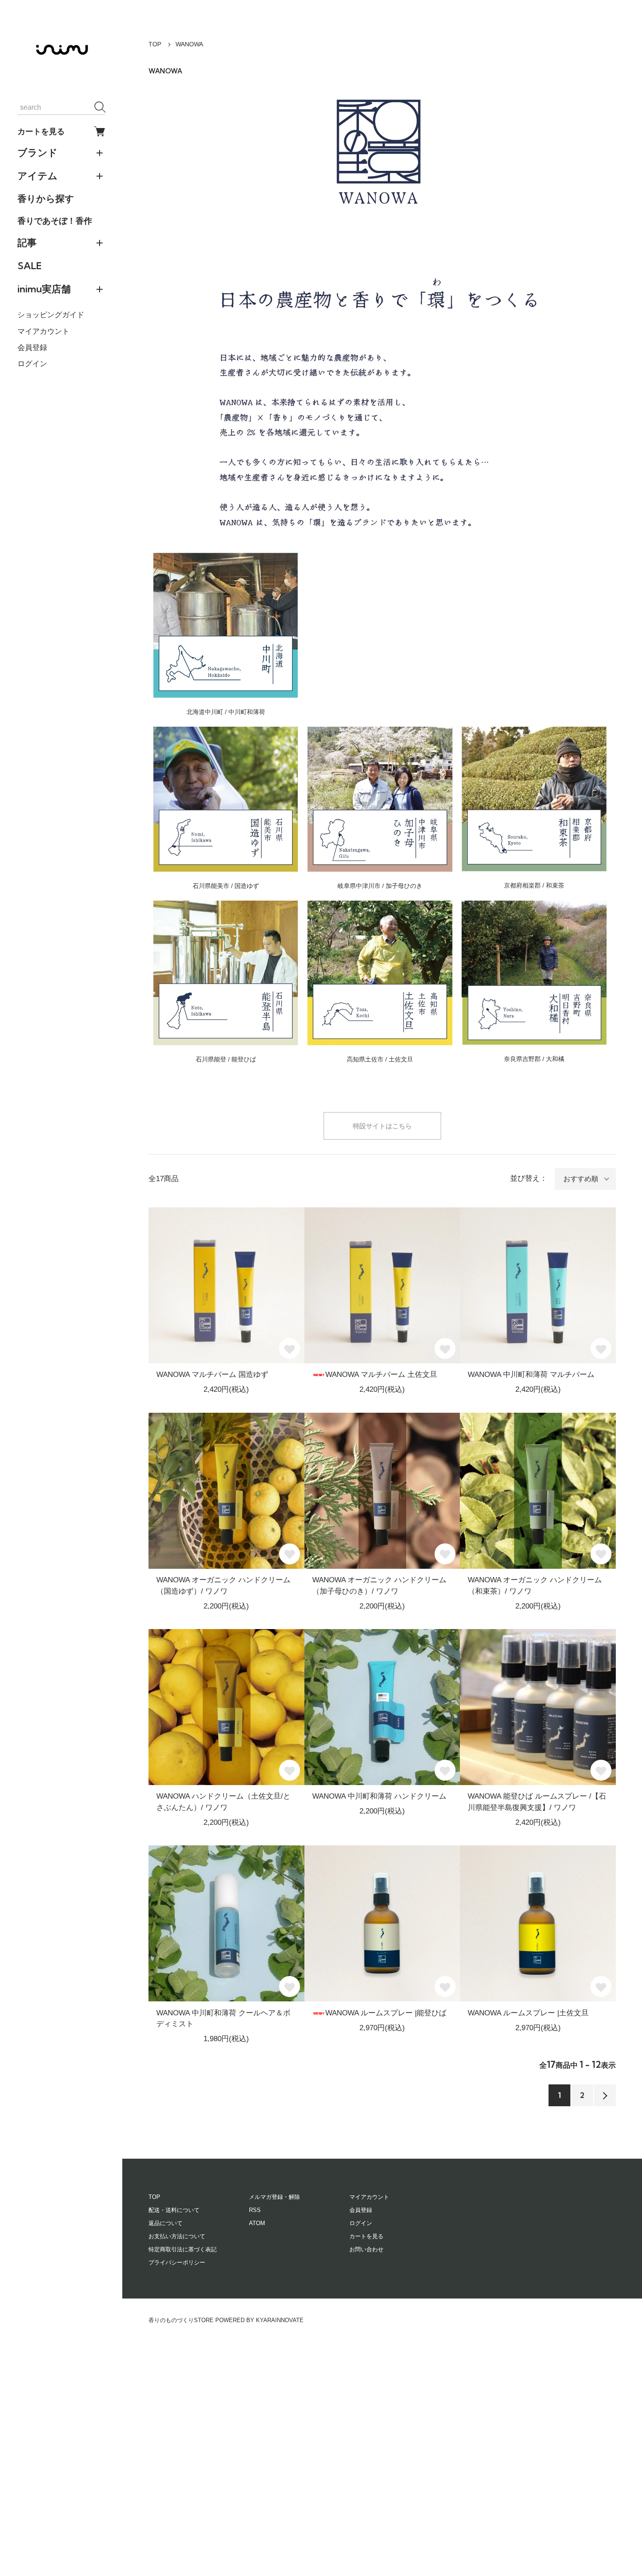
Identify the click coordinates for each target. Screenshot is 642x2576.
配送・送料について (174, 2210)
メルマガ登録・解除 (274, 2197)
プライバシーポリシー (177, 2262)
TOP (155, 44)
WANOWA (189, 44)
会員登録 (32, 348)
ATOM (257, 2223)
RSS (255, 2210)
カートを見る (41, 131)
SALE (29, 266)
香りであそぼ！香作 (55, 221)
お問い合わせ (366, 2249)
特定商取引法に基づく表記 (183, 2249)
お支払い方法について (177, 2236)
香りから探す (46, 198)
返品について (166, 2223)
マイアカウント (43, 331)
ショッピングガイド (51, 315)
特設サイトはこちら (382, 1126)
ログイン (32, 364)
